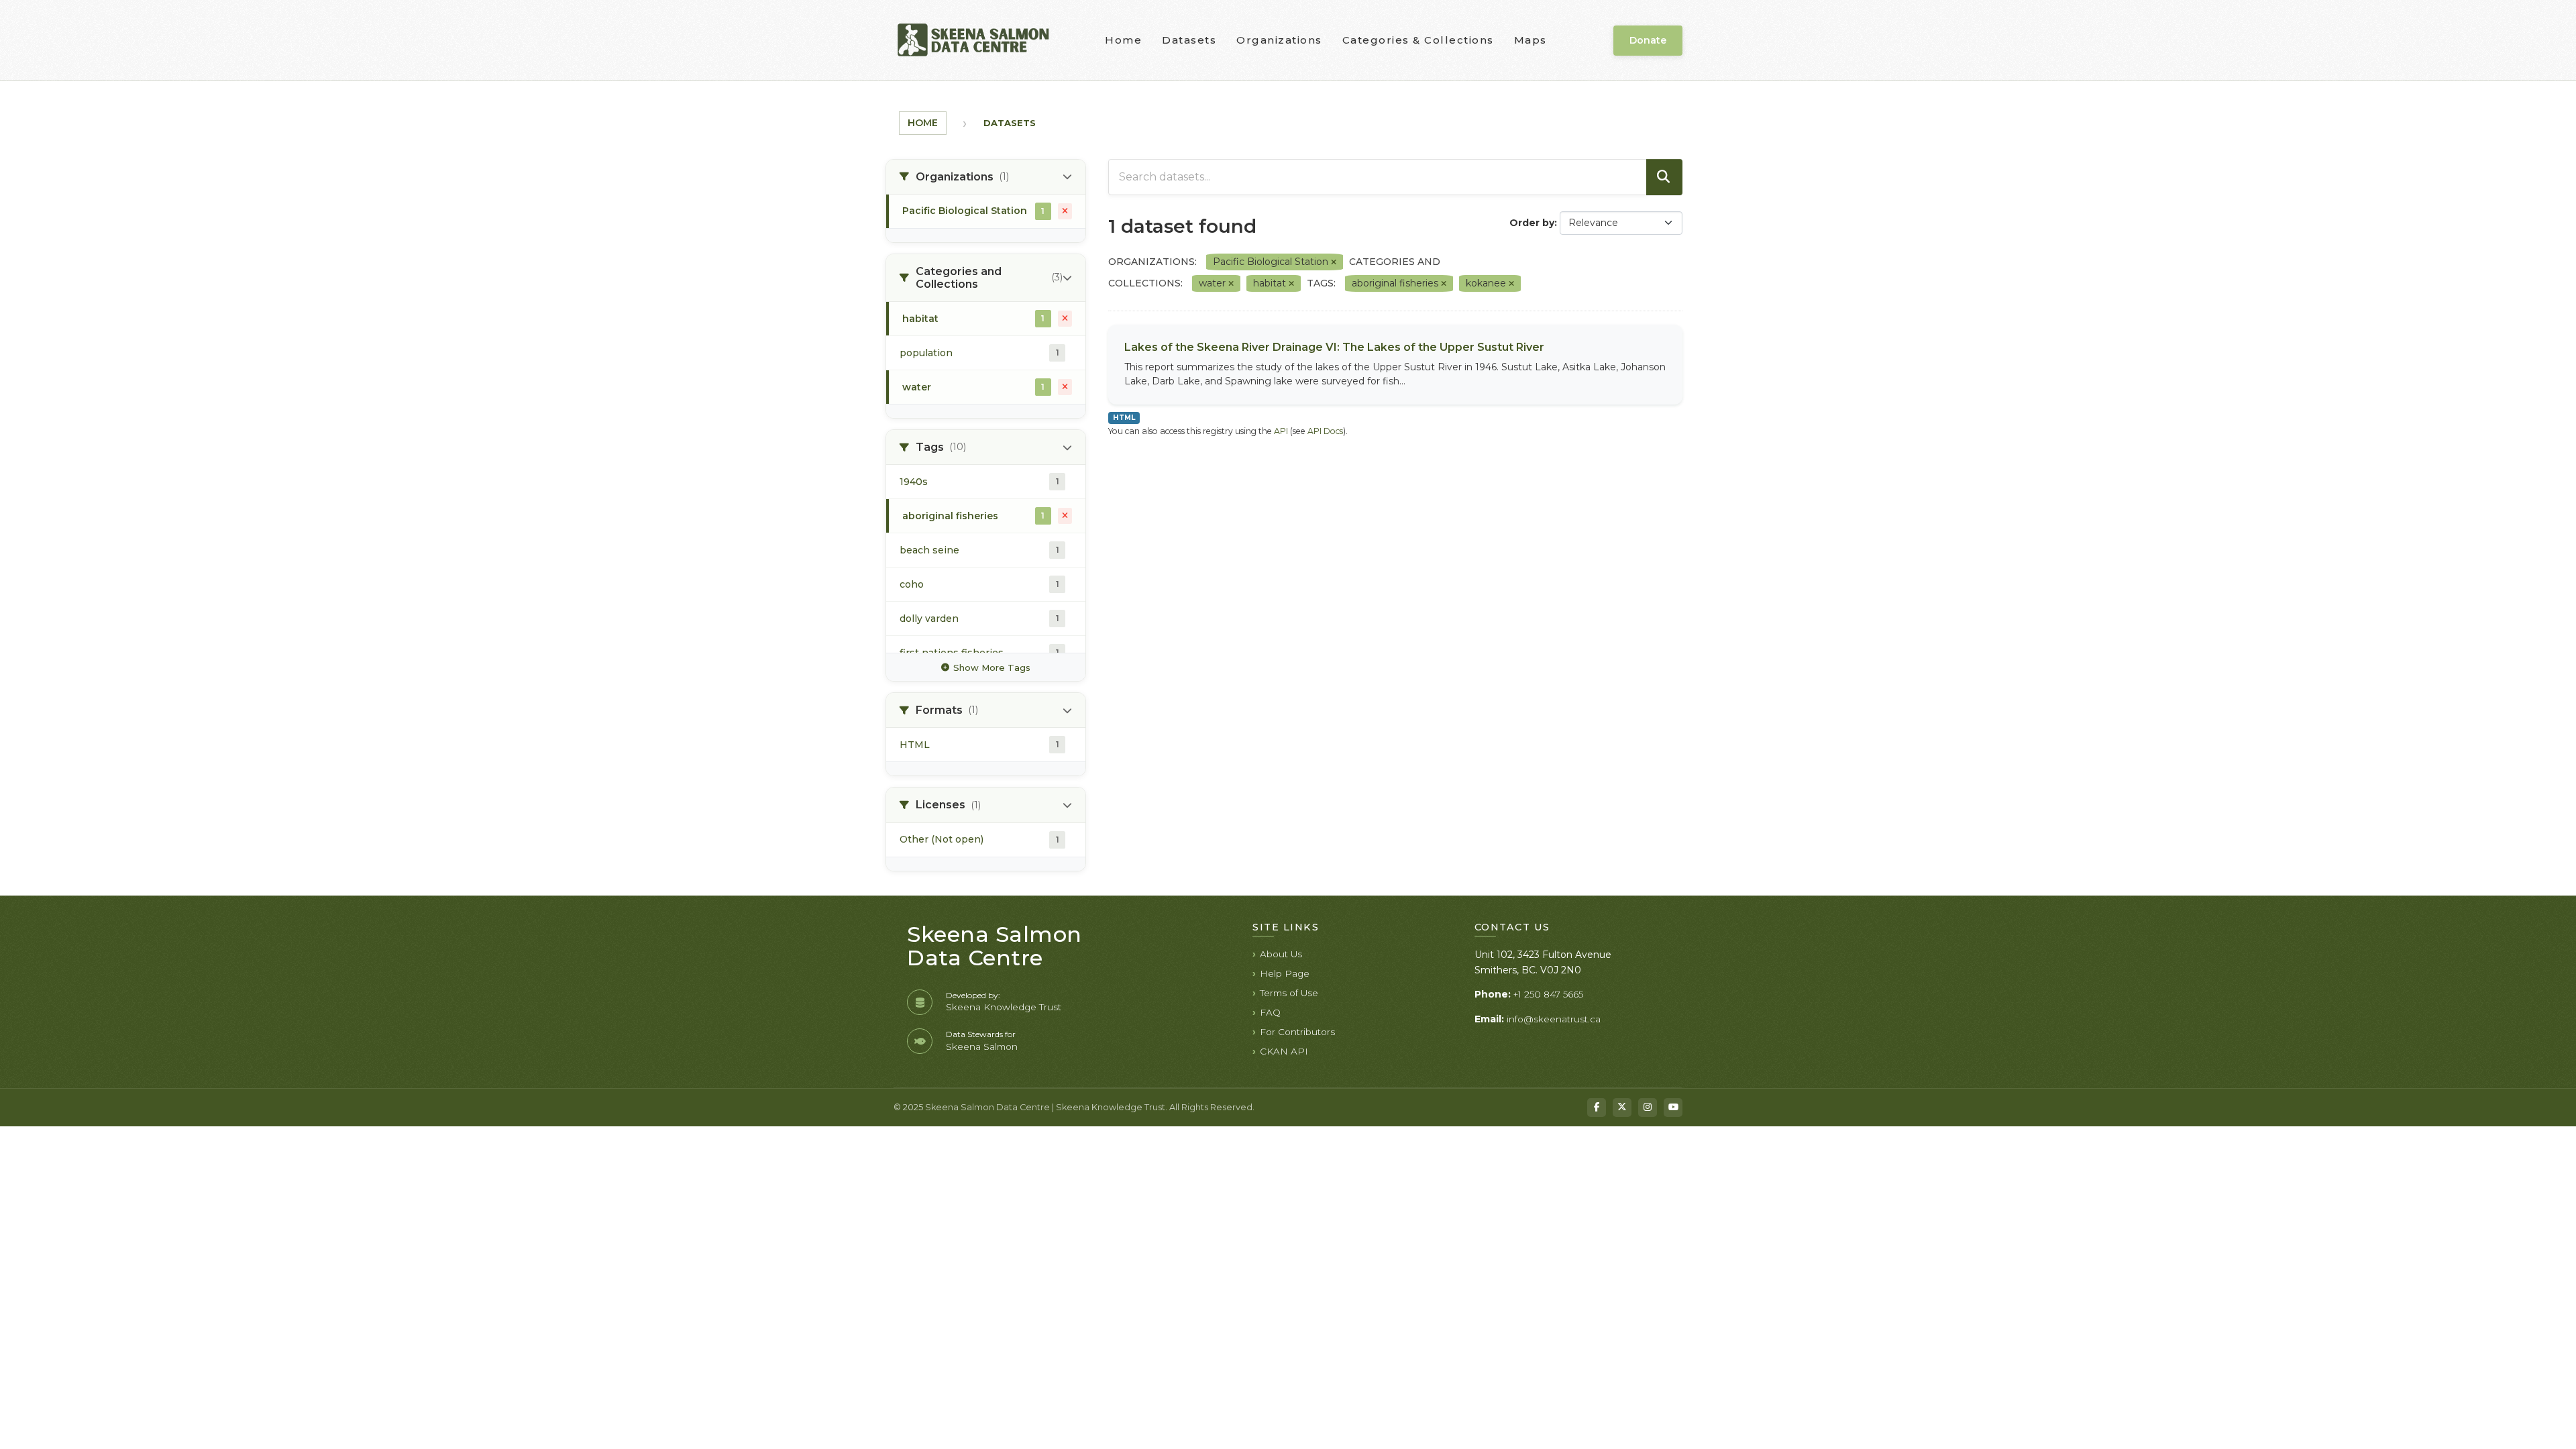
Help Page (1285, 973)
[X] (1622, 1108)
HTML (1124, 418)
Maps (1531, 40)
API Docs (1325, 431)
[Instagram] (1648, 1108)
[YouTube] (1673, 1108)
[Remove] (1334, 262)
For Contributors (1297, 1032)
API (1281, 431)
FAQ (1270, 1012)
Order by (1532, 223)
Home (1123, 40)
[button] (986, 177)
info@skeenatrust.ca (1554, 1019)
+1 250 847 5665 (1548, 994)
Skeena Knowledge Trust (1004, 1007)
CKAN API (1284, 1051)
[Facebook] (1597, 1108)
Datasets (1189, 40)
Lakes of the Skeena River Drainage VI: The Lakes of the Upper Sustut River (1334, 347)
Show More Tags (992, 667)
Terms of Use (1289, 993)
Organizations (1279, 40)
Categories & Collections (1418, 40)
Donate (1648, 40)
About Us (1281, 954)
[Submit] (1664, 177)
